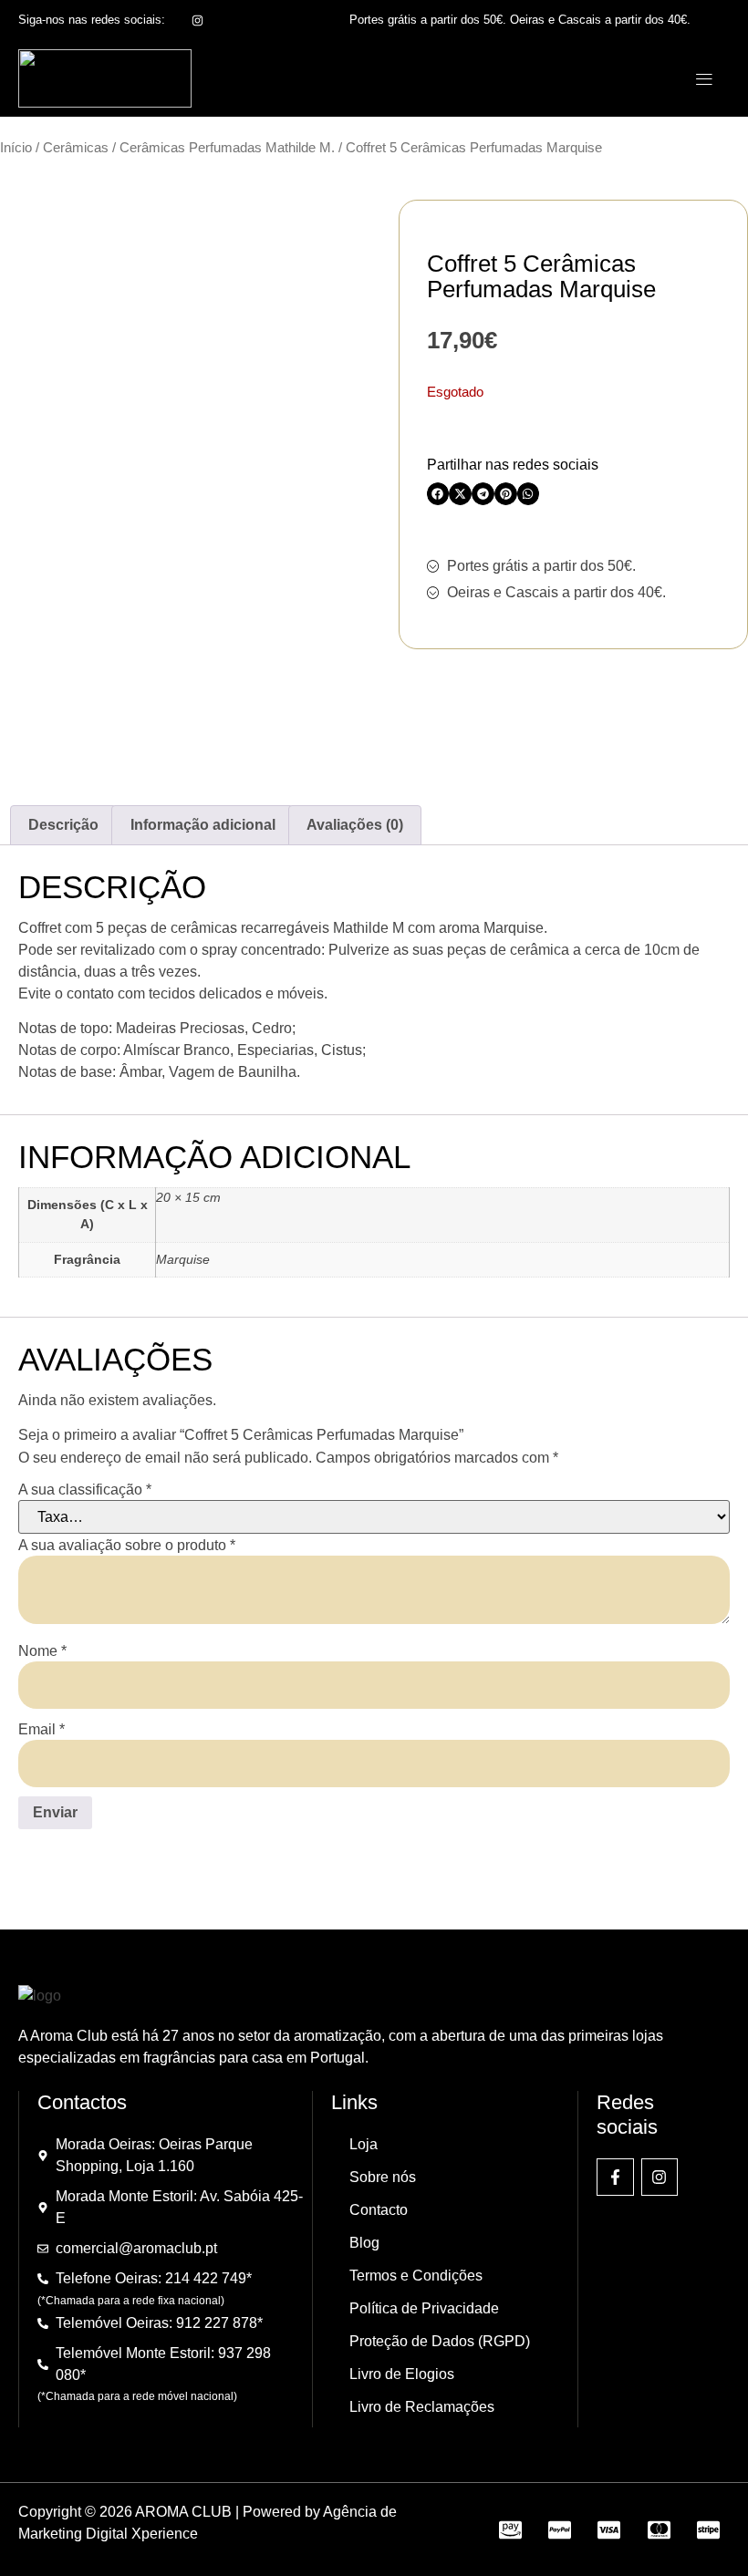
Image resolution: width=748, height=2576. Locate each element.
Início (16, 148)
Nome (42, 1651)
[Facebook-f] (615, 2177)
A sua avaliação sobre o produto (127, 1546)
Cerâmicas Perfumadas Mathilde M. (227, 148)
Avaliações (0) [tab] (355, 825)
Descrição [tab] (63, 825)
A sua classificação (85, 1490)
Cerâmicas (76, 148)
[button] (704, 79)
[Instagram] (660, 2177)
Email (42, 1730)
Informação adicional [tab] (203, 825)
